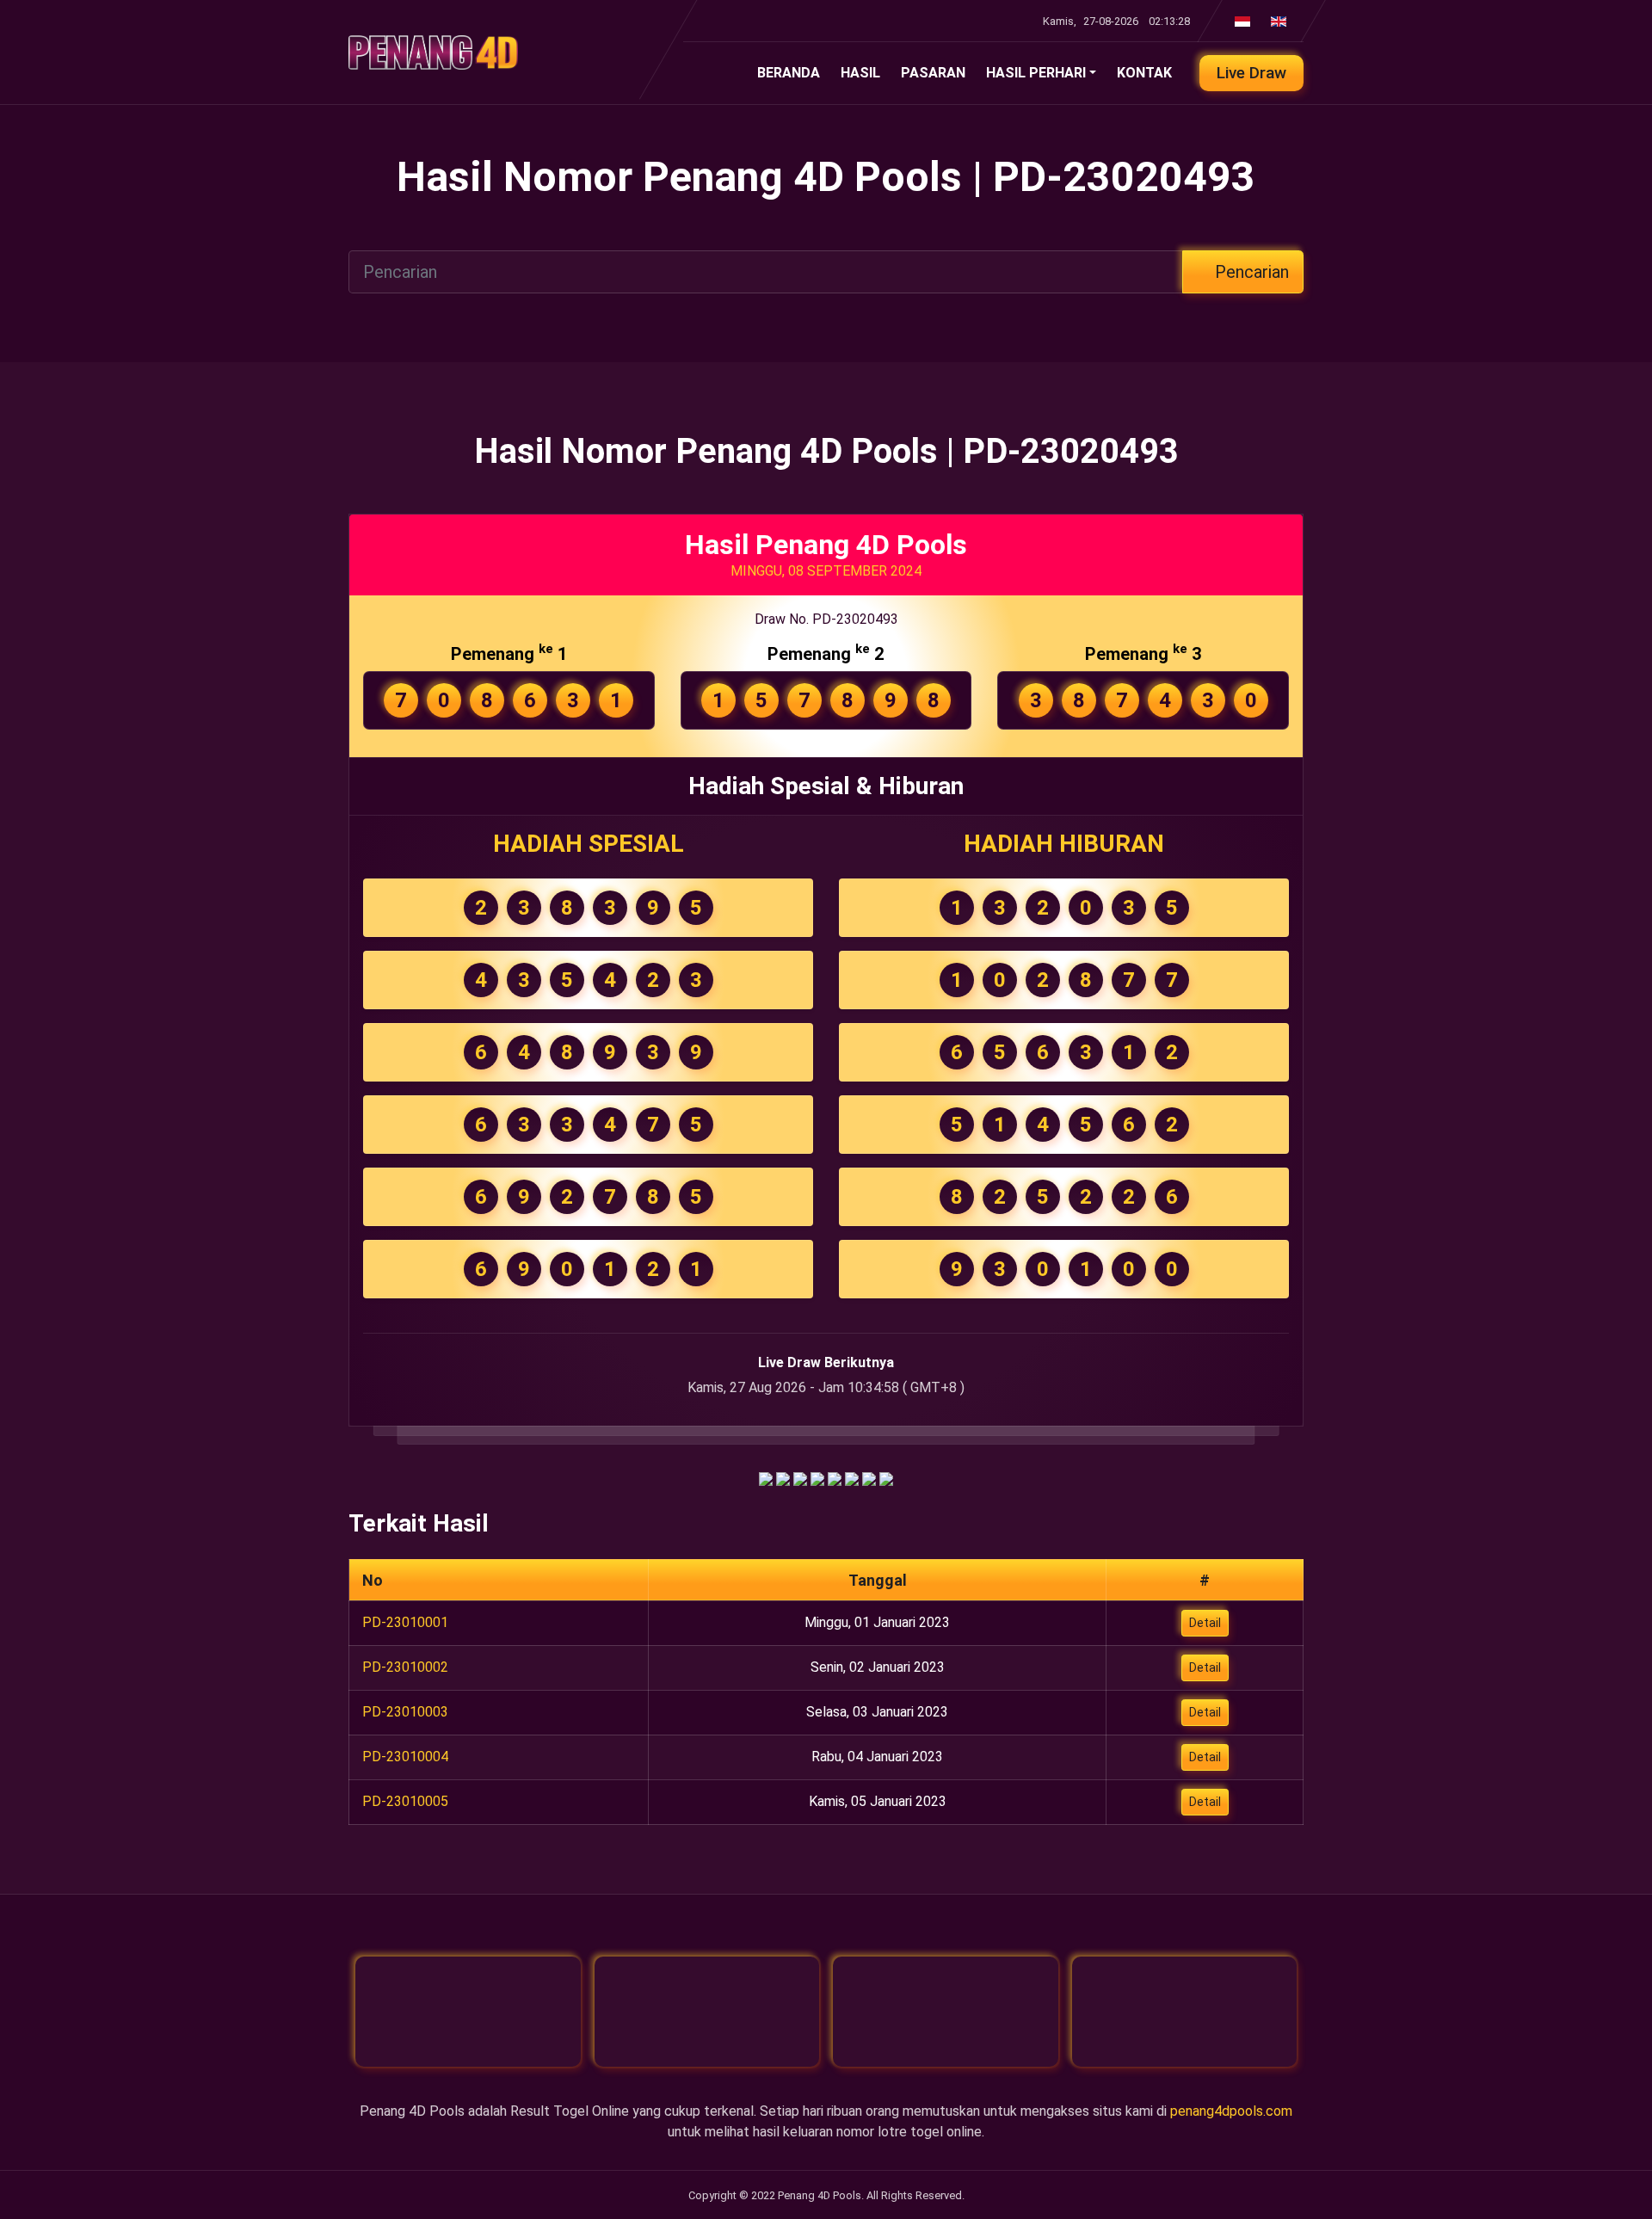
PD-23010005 (405, 1801)
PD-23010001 (405, 1622)
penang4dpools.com (1231, 2111)
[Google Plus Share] (783, 1478)
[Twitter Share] (800, 1478)
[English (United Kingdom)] (1275, 21)
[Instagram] (946, 2012)
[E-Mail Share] (886, 1478)
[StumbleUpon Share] (852, 1478)
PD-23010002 (405, 1667)
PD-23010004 (405, 1757)
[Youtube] (1185, 2012)
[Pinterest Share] (835, 1478)
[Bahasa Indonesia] (1239, 21)
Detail (1205, 1623)
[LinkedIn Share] (817, 1478)
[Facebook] (468, 2012)
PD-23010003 (405, 1712)
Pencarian (1250, 272)
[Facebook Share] (766, 1478)
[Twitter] (707, 2012)
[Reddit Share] (869, 1478)
